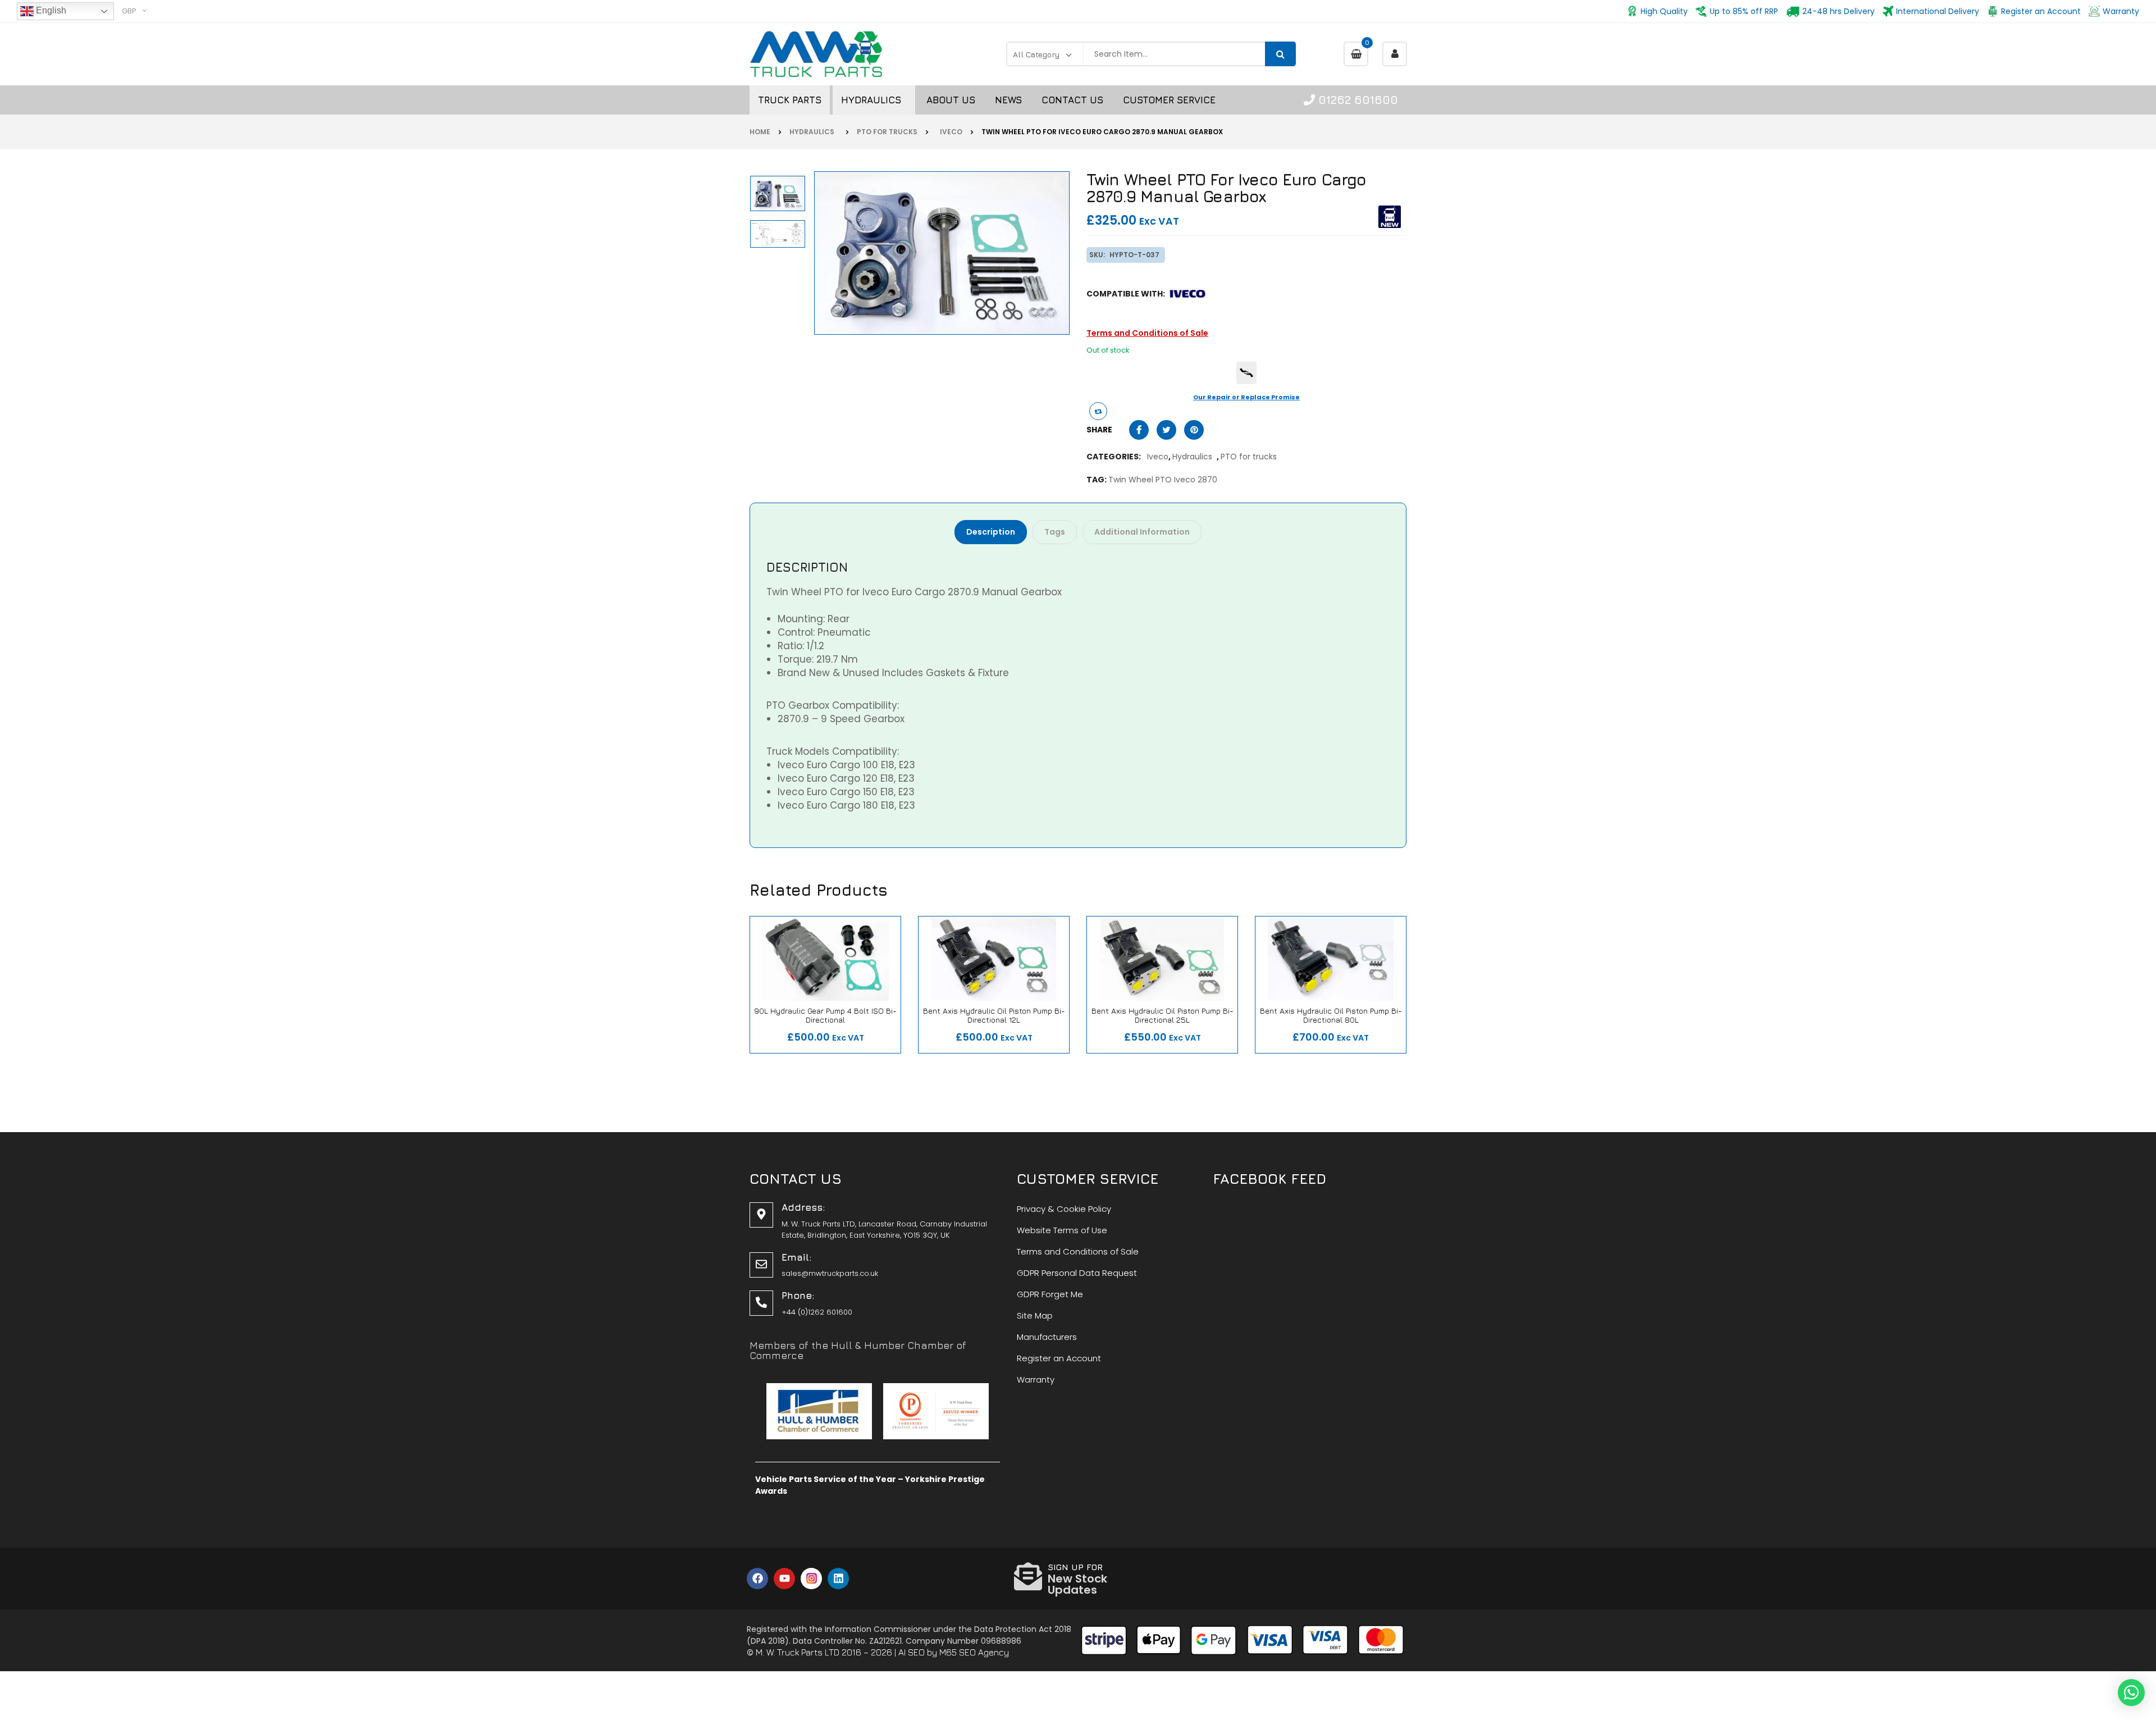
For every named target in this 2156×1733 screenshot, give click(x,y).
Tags (1055, 532)
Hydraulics (814, 132)
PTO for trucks (887, 132)
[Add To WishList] (831, 1032)
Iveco (949, 132)
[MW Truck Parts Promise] (1246, 373)
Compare (794, 1032)
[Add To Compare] (1098, 411)
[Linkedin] (838, 1579)
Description (991, 532)
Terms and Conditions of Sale (1147, 333)
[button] (2131, 1693)
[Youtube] (784, 1579)
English (50, 10)
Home (760, 132)
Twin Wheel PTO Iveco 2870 (1163, 480)
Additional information (1142, 532)
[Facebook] (757, 1579)
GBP (129, 11)
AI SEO (912, 1652)
